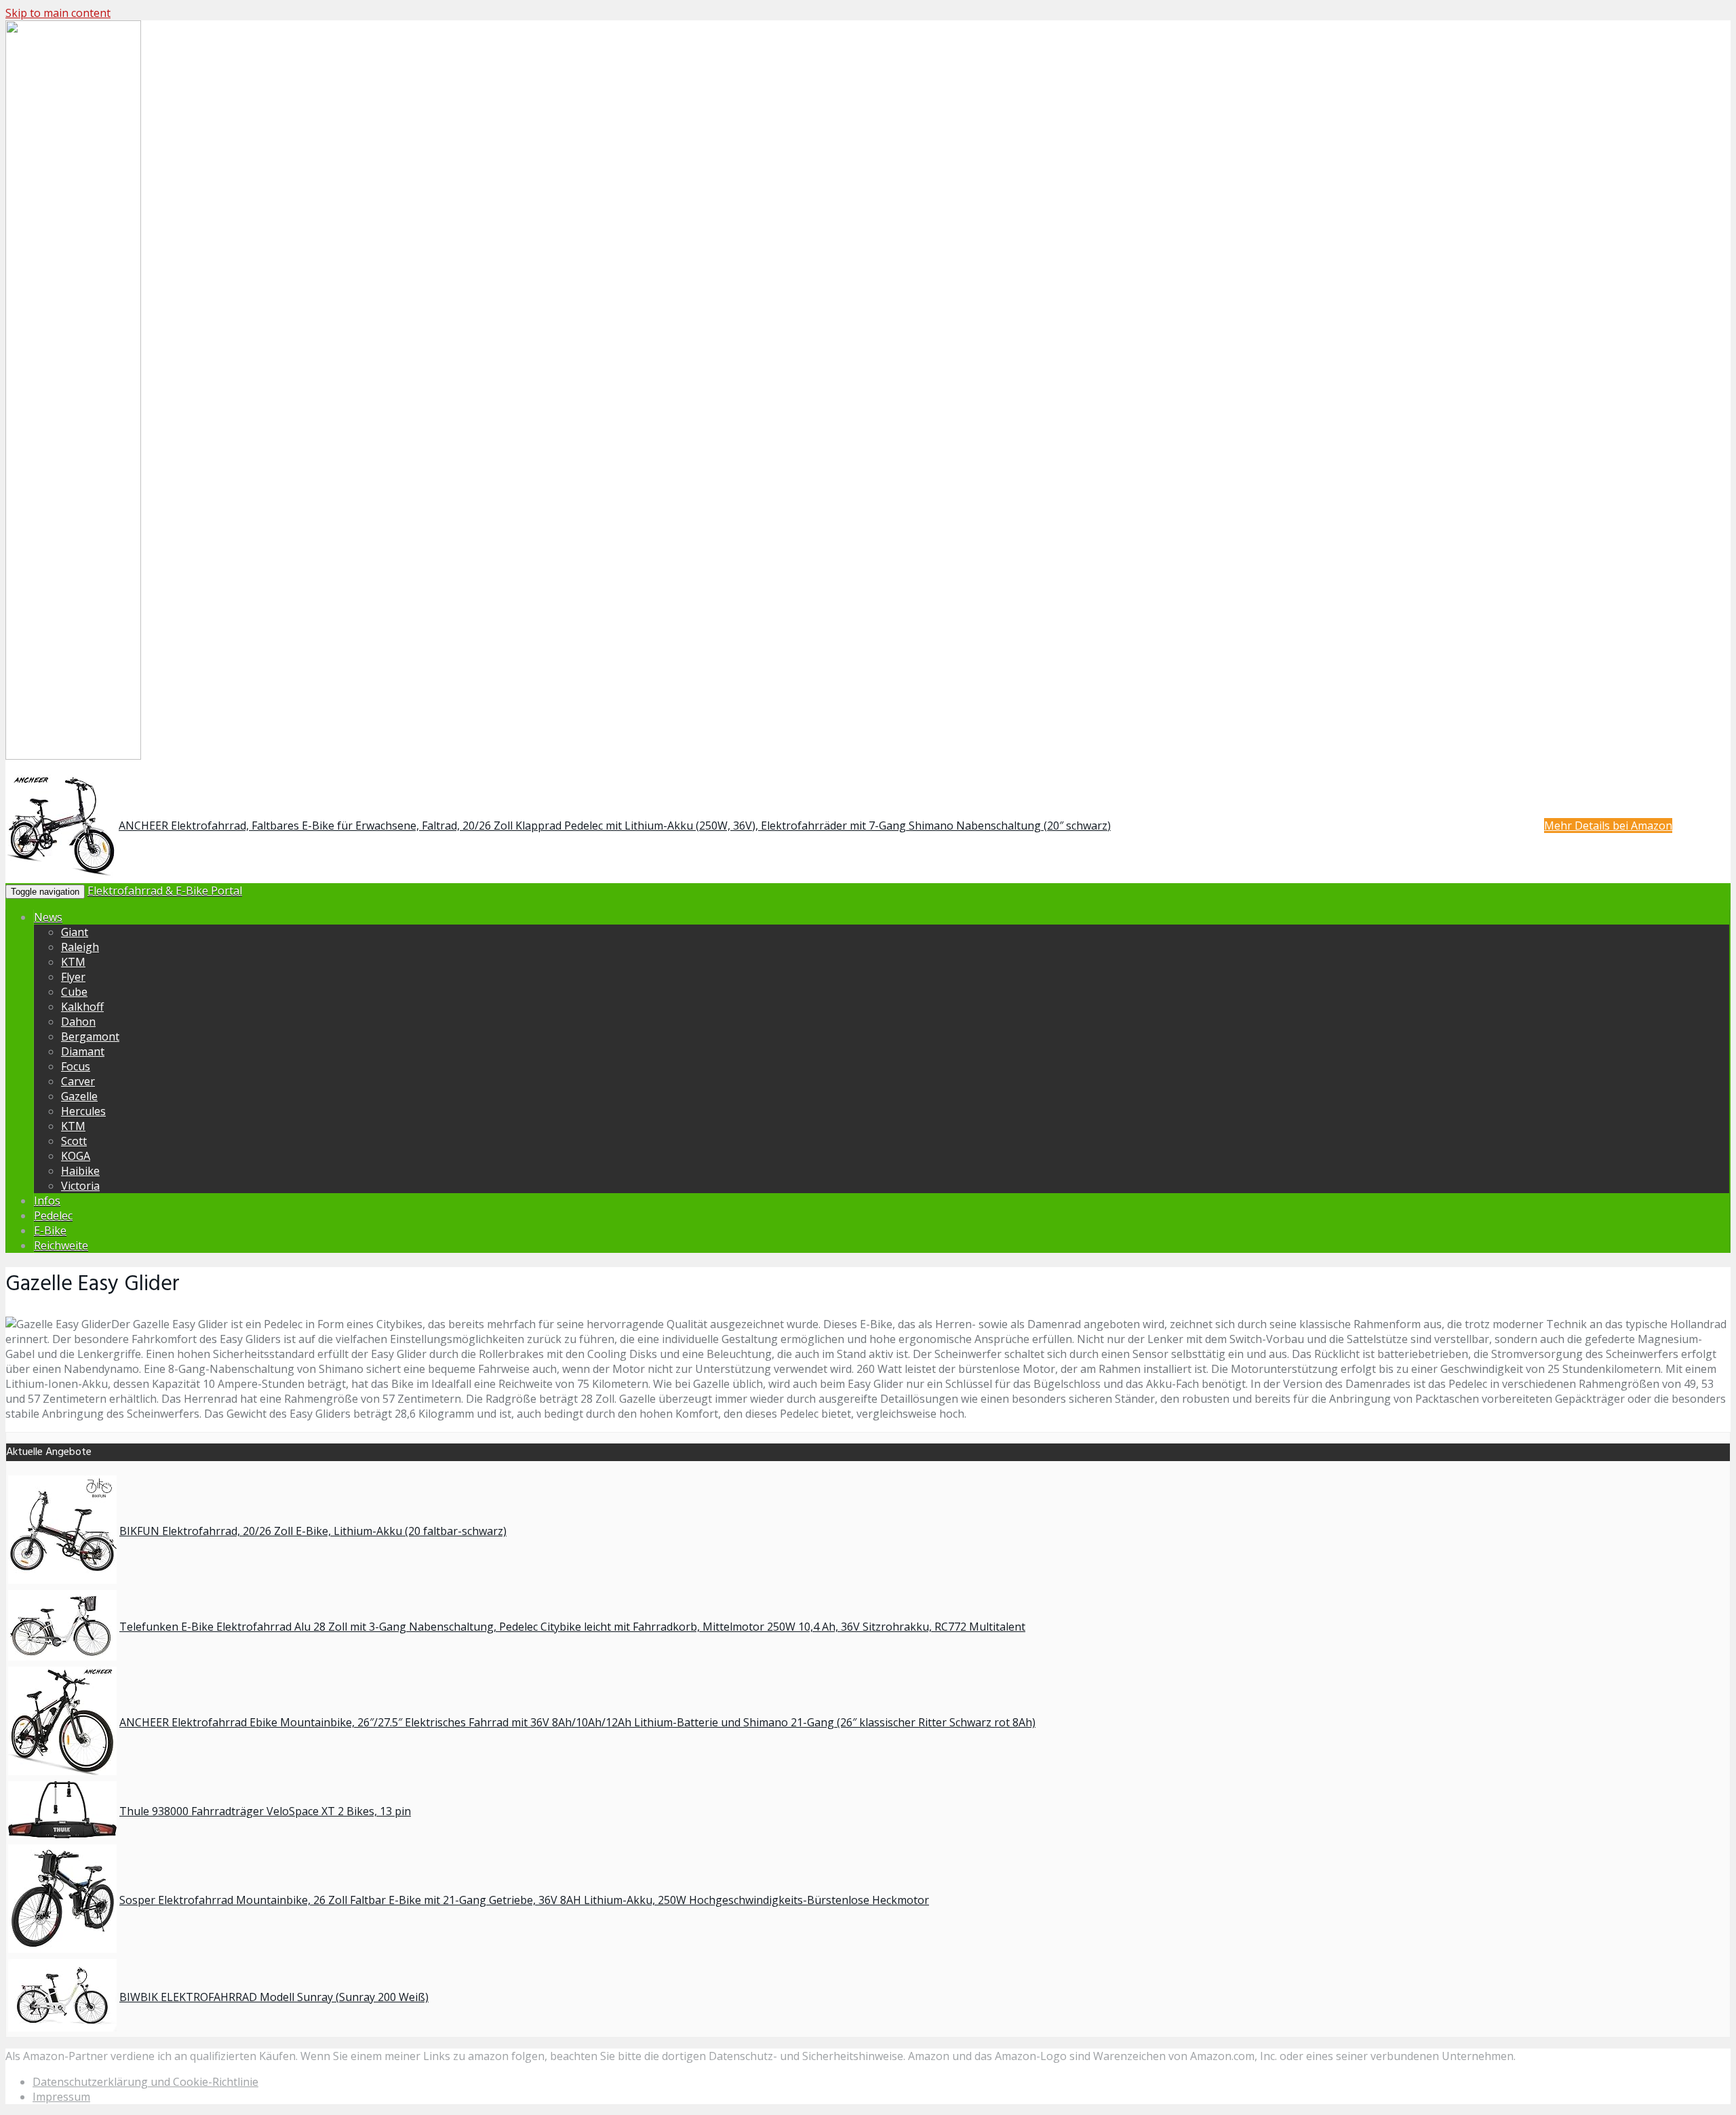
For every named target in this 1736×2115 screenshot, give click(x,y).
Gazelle (79, 1096)
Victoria (80, 1186)
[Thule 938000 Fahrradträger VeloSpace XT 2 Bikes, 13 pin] (62, 1834)
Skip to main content (58, 13)
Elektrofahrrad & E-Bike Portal (165, 891)
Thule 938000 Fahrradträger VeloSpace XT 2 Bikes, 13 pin (265, 1811)
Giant (75, 932)
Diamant (83, 1051)
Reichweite (61, 1245)
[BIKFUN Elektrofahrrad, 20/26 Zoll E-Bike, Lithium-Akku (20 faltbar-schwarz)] (62, 1580)
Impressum (61, 2097)
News (48, 917)
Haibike (80, 1171)
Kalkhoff (82, 1007)
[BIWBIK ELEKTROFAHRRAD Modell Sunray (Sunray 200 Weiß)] (62, 2027)
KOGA (76, 1156)
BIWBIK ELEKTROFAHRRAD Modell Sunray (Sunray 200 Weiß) (274, 1997)
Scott (74, 1141)
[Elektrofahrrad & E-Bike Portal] (73, 757)
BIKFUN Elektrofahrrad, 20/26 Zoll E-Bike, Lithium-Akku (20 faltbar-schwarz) (313, 1531)
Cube (74, 992)
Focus (76, 1066)
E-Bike (50, 1230)
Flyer (73, 977)
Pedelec (53, 1216)
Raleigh (80, 947)
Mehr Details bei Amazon (1608, 826)
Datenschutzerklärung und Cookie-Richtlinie (145, 2082)
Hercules (83, 1111)
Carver (78, 1081)
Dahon (78, 1022)
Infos (47, 1201)
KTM (73, 962)
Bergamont (90, 1036)
